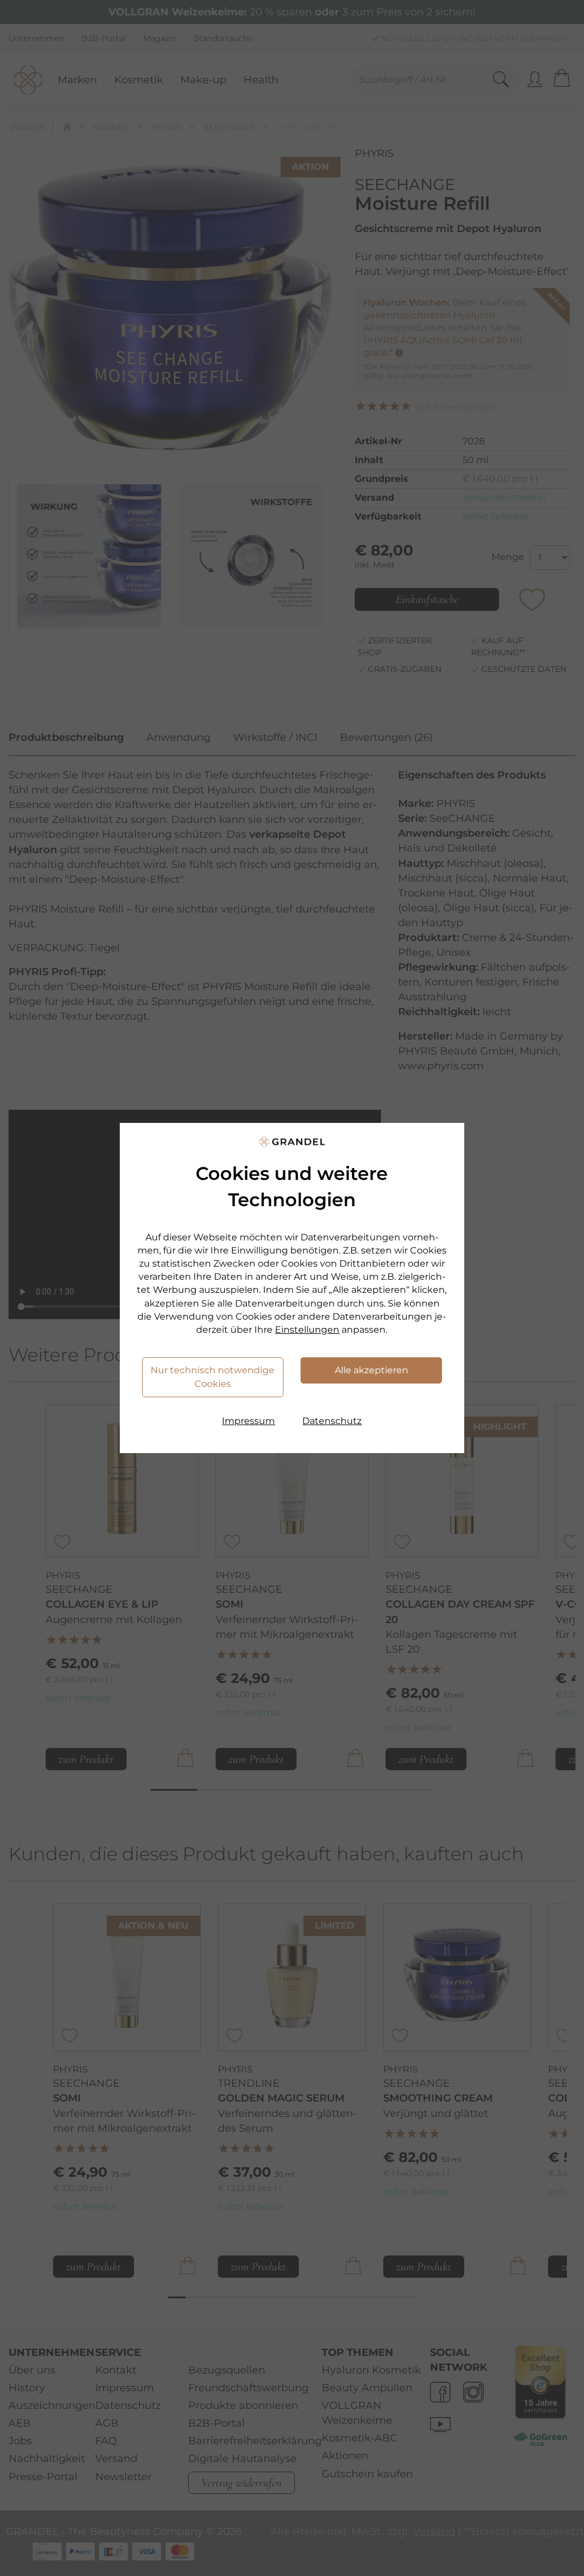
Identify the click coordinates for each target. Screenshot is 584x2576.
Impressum (248, 1421)
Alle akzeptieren (372, 1370)
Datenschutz (332, 1421)
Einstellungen (307, 1330)
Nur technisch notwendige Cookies (212, 1377)
